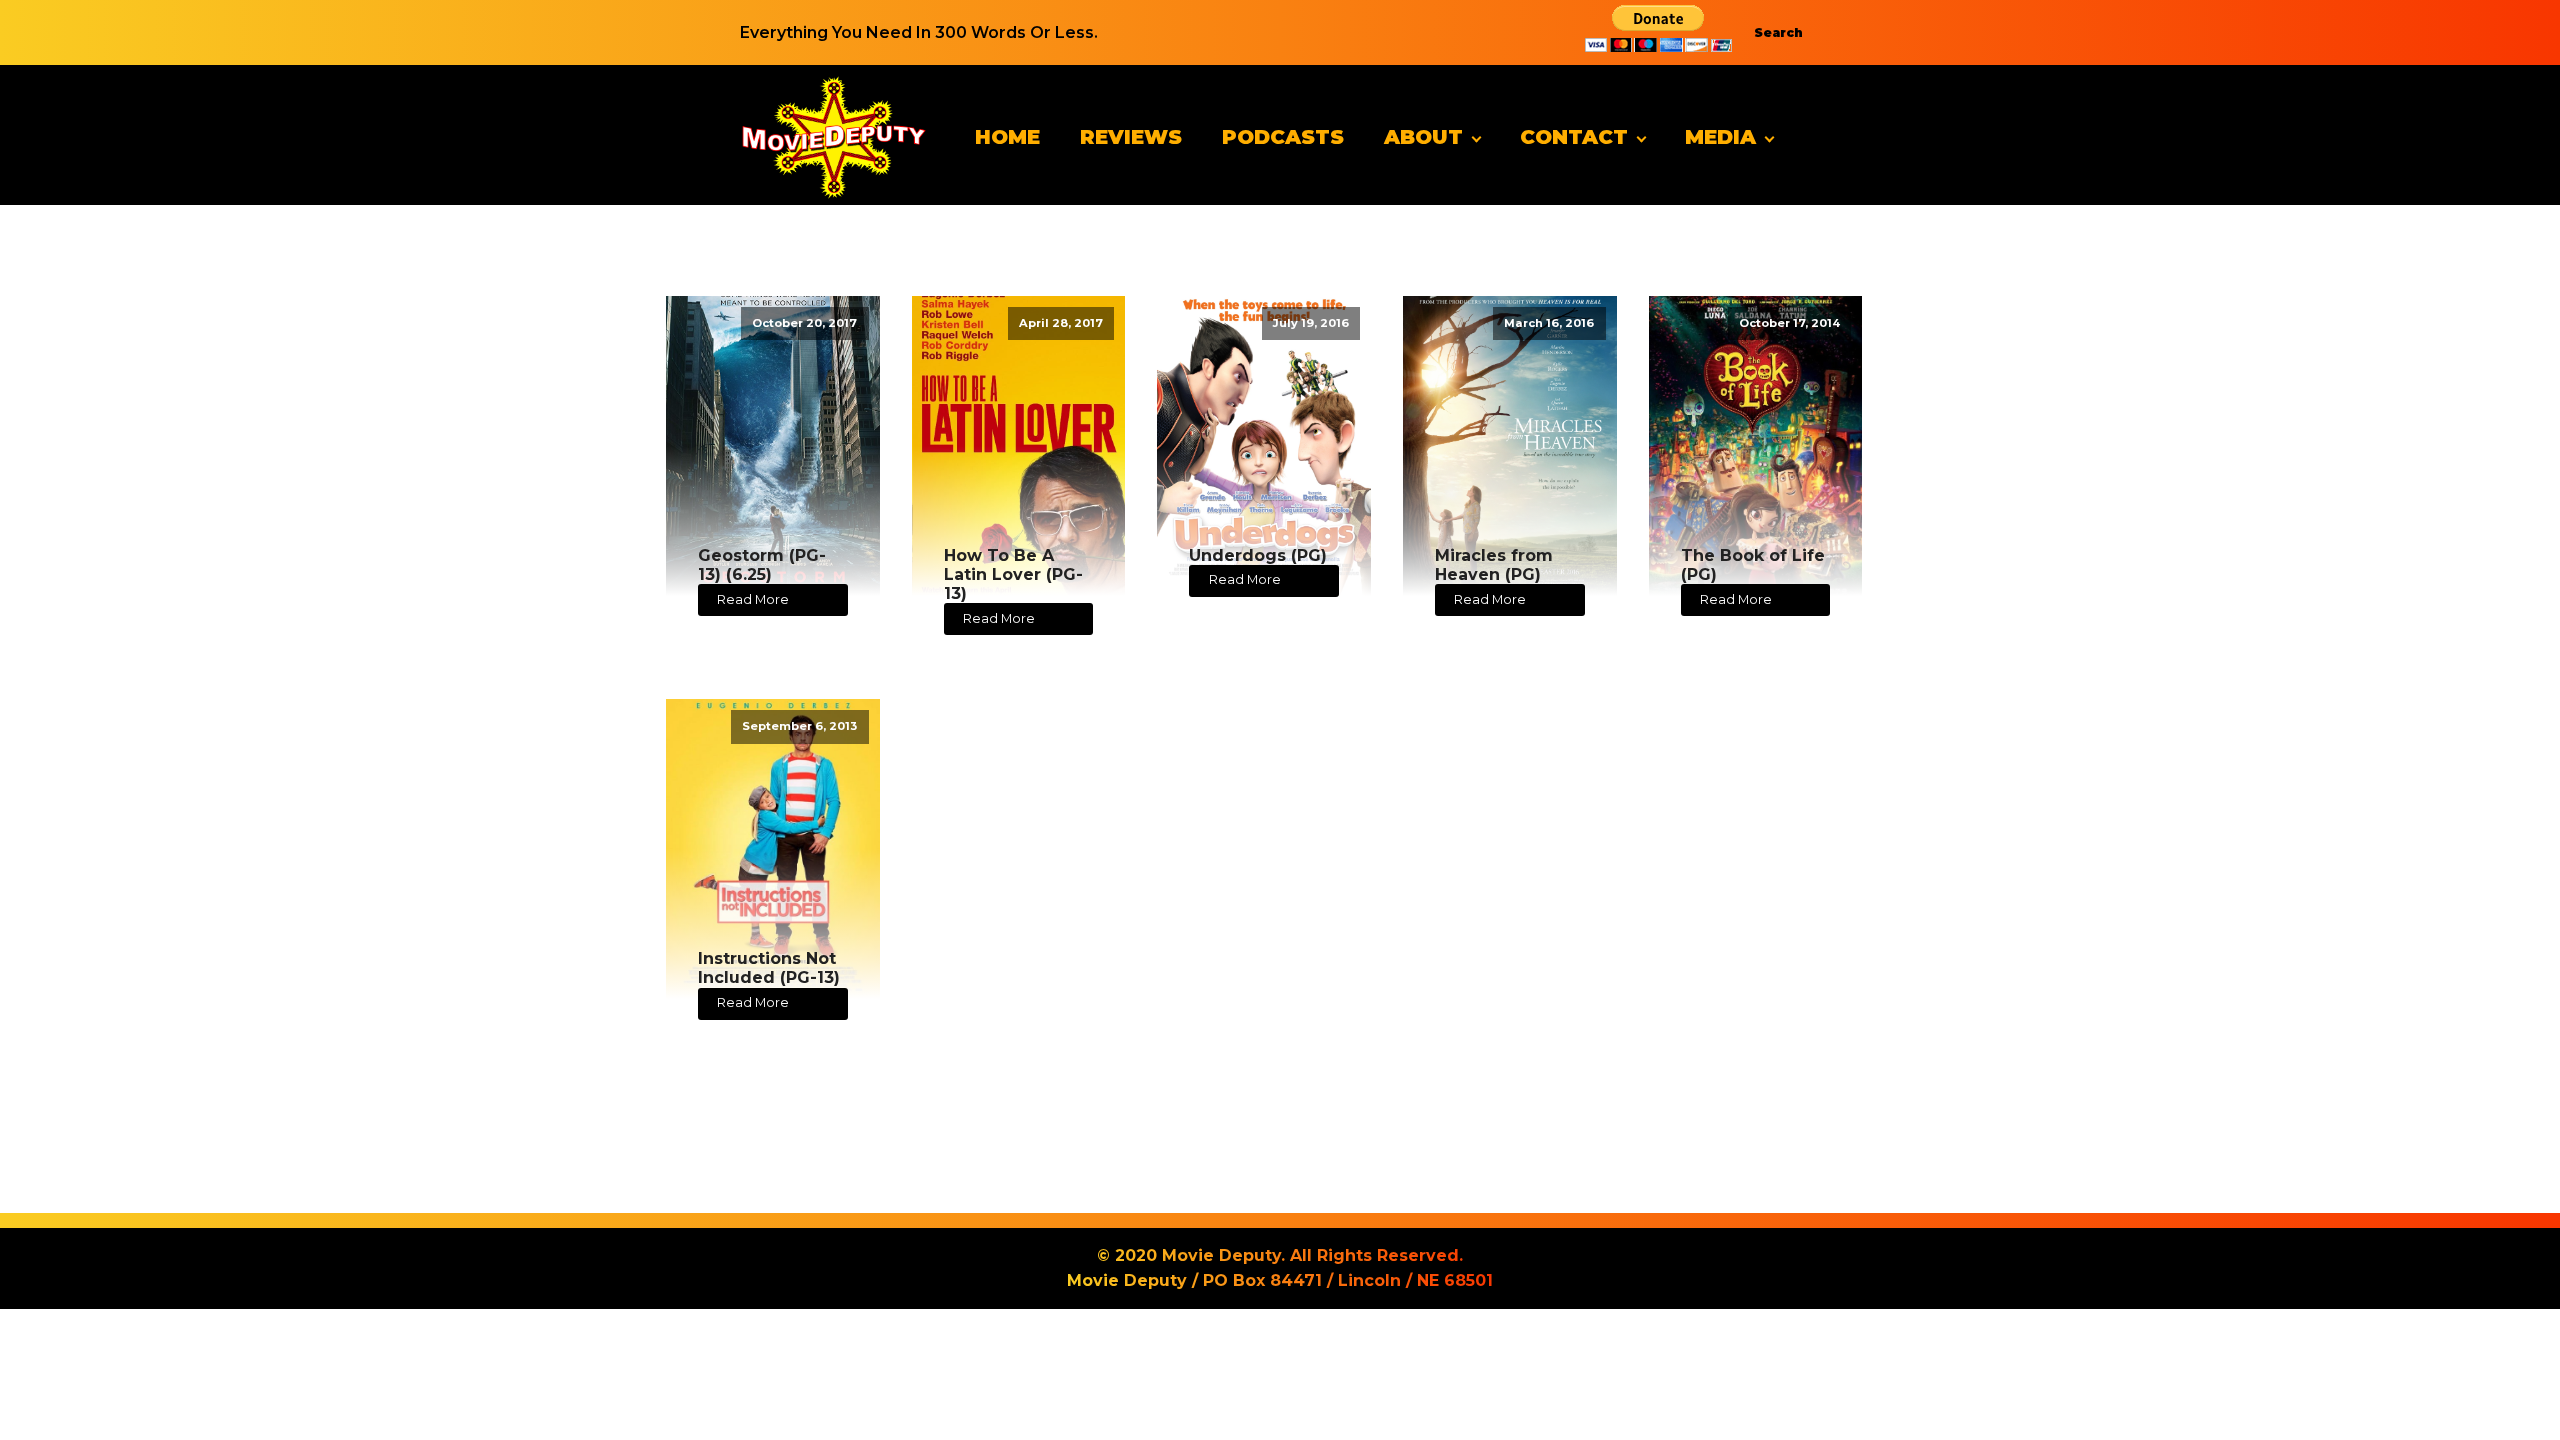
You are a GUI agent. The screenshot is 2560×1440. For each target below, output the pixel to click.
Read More (753, 599)
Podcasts (1283, 137)
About (1423, 137)
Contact (1574, 137)
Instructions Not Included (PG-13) (769, 968)
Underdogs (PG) (1258, 555)
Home (1007, 137)
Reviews (1131, 137)
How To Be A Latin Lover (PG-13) (1013, 574)
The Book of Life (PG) (1753, 565)
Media (1720, 137)
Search (1778, 32)
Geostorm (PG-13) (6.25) (762, 565)
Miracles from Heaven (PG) (1494, 565)
